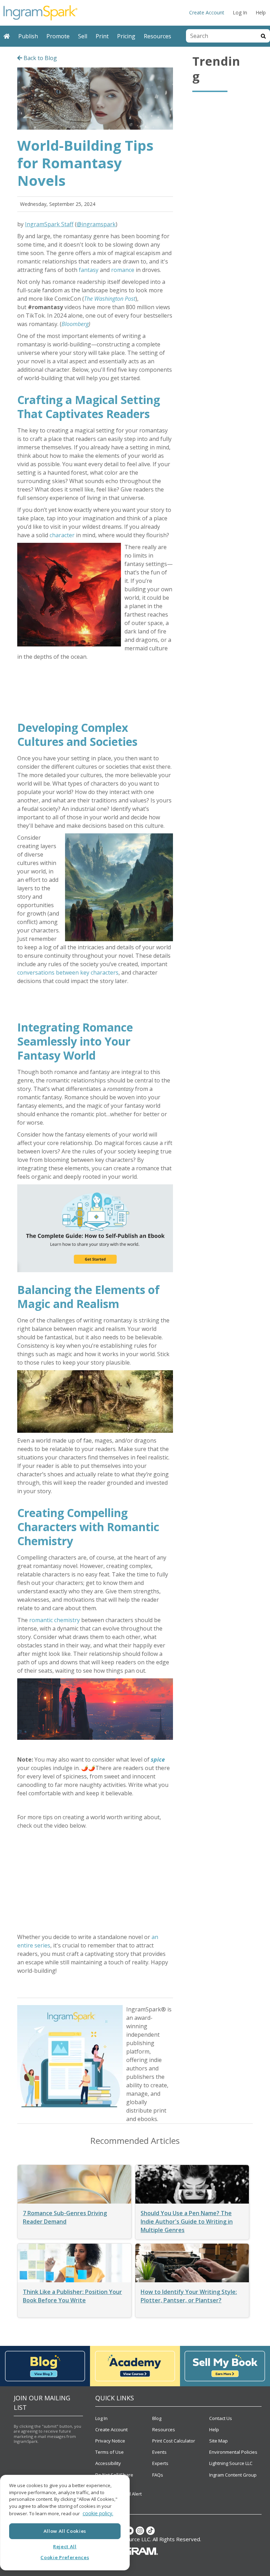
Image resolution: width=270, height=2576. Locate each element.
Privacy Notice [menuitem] (110, 2441)
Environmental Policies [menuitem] (233, 2452)
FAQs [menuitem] (158, 2475)
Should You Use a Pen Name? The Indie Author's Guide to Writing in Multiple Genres (187, 2222)
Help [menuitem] (261, 12)
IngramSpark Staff (49, 224)
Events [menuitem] (159, 2452)
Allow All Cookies (65, 2531)
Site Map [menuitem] (218, 2441)
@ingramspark (96, 224)
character (62, 535)
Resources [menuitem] (157, 36)
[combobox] (221, 36)
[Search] (263, 36)
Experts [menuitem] (160, 2463)
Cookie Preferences (65, 2557)
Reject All (65, 2546)
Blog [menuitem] (157, 2418)
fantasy (89, 270)
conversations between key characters (68, 972)
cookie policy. (98, 2513)
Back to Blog (40, 58)
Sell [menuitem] (83, 36)
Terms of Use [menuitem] (110, 2452)
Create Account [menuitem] (207, 12)
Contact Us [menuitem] (221, 2418)
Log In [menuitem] (240, 12)
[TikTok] (150, 2531)
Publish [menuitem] (28, 36)
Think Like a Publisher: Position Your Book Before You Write (72, 2296)
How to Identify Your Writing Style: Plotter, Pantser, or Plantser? (189, 2296)
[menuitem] (7, 36)
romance (123, 270)
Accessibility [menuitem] (108, 2463)
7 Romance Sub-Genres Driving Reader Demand (65, 2217)
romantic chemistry (54, 1620)
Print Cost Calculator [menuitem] (174, 2441)
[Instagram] (140, 2531)
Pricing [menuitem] (126, 36)
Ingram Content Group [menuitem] (233, 2475)
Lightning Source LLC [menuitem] (231, 2463)
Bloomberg (75, 324)
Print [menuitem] (102, 36)
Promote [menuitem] (58, 36)
